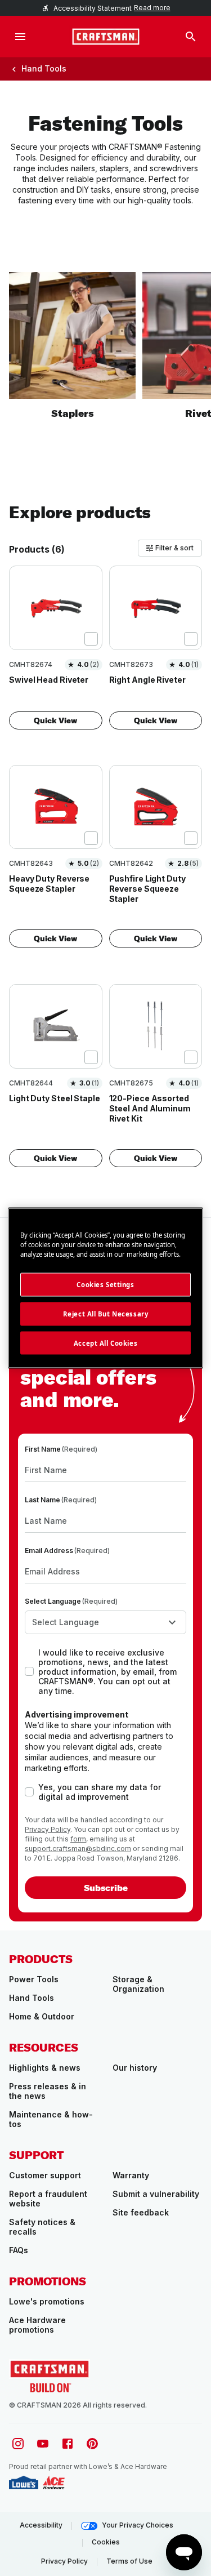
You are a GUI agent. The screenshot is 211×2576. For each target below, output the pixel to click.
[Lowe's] (24, 2482)
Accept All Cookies (105, 1343)
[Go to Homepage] (106, 37)
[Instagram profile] (18, 2444)
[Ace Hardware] (54, 2482)
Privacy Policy (48, 1829)
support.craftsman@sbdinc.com (78, 1848)
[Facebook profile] (68, 2444)
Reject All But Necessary (106, 1313)
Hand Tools (44, 68)
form (78, 1839)
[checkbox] (91, 639)
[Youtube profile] (43, 2444)
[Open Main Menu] (20, 37)
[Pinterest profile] (92, 2444)
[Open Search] (191, 37)
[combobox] (105, 1622)
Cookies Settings (105, 1284)
